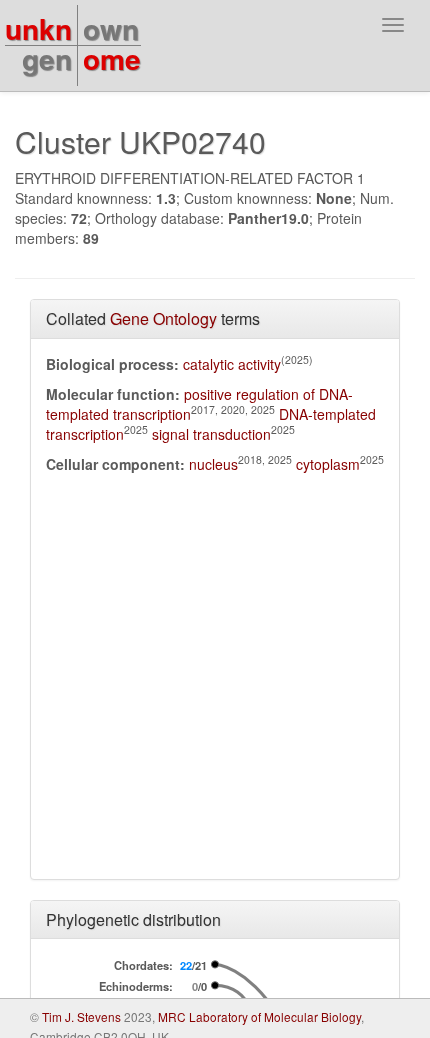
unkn (38, 28)
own (111, 28)
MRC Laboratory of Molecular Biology (259, 1016)
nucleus (213, 464)
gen (47, 58)
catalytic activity (232, 364)
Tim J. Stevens (81, 1016)
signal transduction (211, 434)
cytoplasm (328, 464)
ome (112, 58)
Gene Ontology (163, 318)
